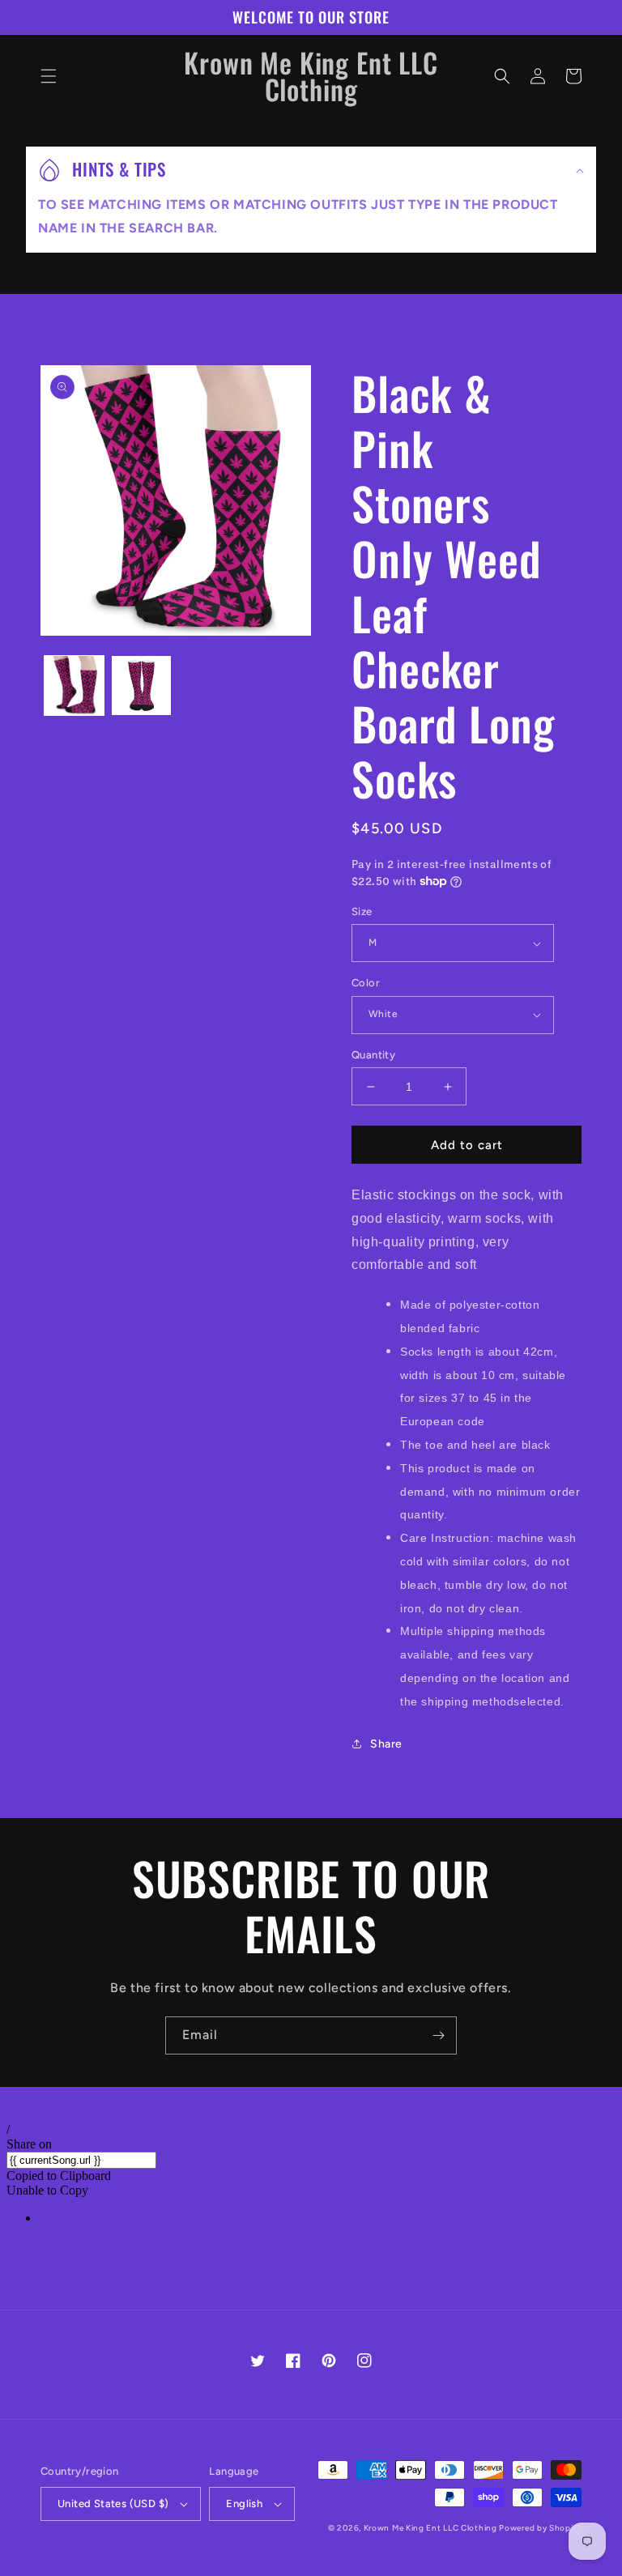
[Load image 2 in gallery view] (141, 686)
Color (366, 983)
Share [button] (386, 1744)
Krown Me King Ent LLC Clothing (432, 2528)
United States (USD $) (113, 2504)
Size (362, 911)
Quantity (373, 1055)
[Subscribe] (438, 2035)
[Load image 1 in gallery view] (74, 686)
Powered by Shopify (540, 2528)
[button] (49, 76)
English (244, 2504)
